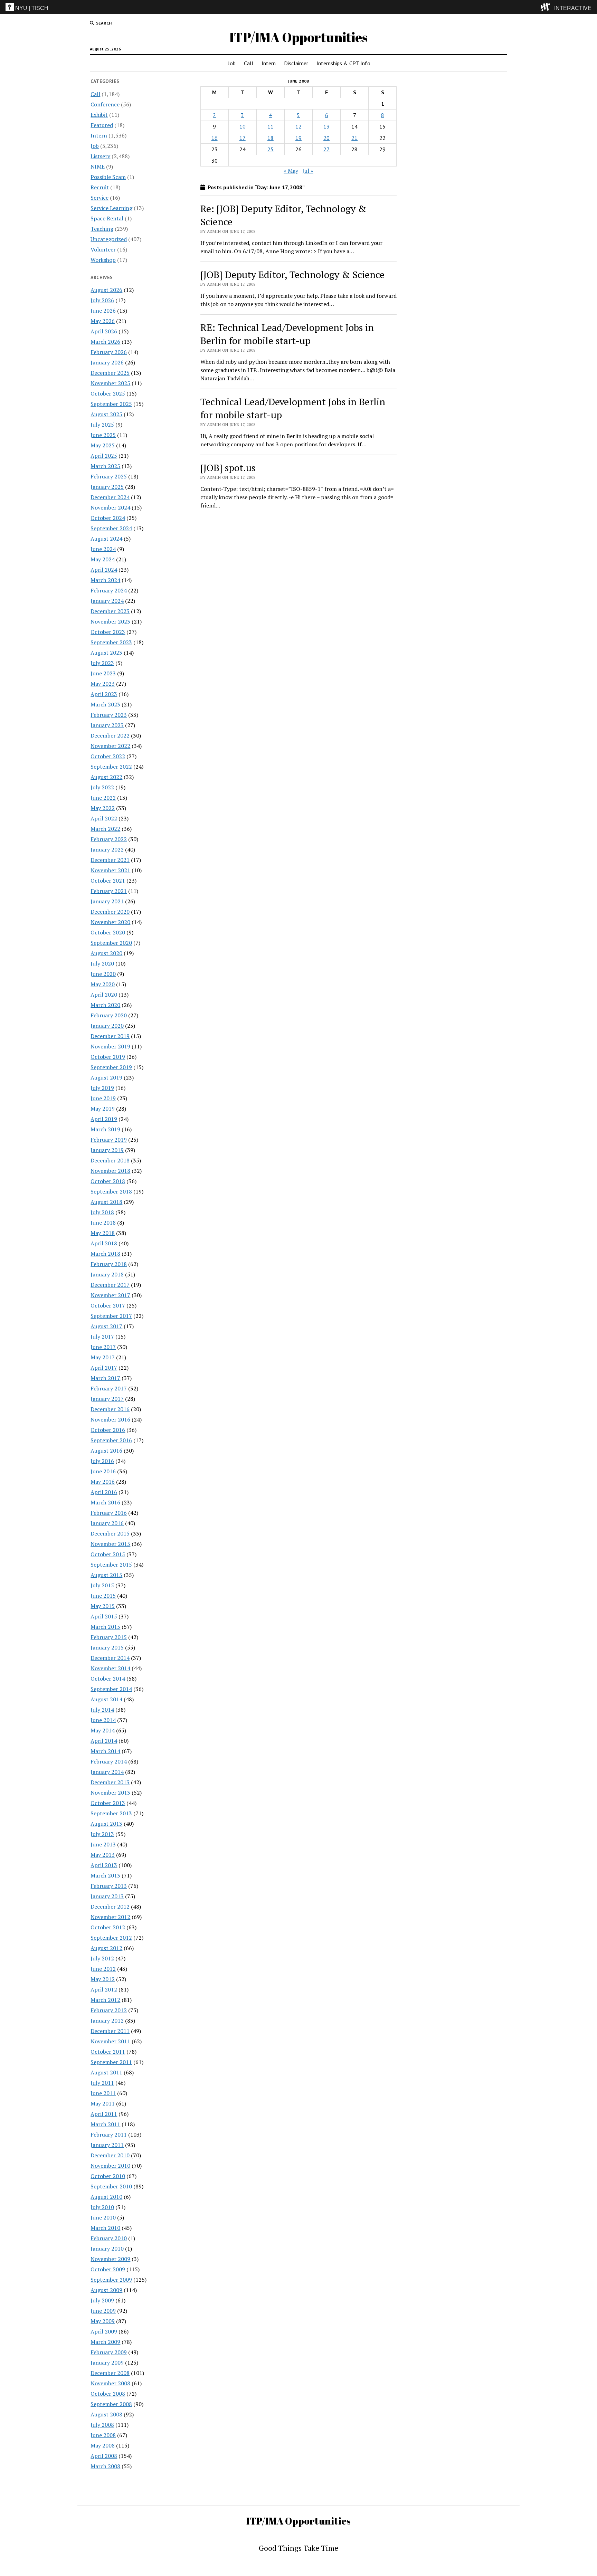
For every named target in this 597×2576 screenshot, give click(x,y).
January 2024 (107, 601)
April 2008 (104, 2456)
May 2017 (103, 1357)
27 (326, 149)
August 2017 (106, 1326)
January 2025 (107, 487)
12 (298, 126)
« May (291, 171)
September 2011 (111, 2062)
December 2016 (110, 1409)
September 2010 (111, 2186)
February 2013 (109, 1886)
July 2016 (102, 1461)
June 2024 (103, 549)
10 (243, 126)
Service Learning (111, 208)
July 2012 (102, 1958)
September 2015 (111, 1565)
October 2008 (108, 2394)
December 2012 (110, 1907)
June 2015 (103, 1596)
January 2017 (107, 1399)
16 (215, 138)
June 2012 (103, 1969)
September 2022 (111, 767)
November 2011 (110, 2041)
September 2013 (111, 1813)
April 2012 (104, 1989)
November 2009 (110, 2259)
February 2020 (109, 1015)
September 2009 (111, 2280)
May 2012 (103, 1979)
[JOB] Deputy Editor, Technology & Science (292, 274)
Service (99, 198)
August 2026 (106, 290)
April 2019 (104, 1119)
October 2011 (108, 2052)
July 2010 (102, 2207)
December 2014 (110, 1658)
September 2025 (111, 404)
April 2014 (104, 1741)
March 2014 (105, 1751)
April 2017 (104, 1368)
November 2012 (110, 1917)
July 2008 (102, 2425)
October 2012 (108, 1927)
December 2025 (110, 373)
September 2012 (111, 1938)
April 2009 (104, 2331)
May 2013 (103, 1855)
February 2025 (109, 476)
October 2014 (108, 1679)
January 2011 (107, 2145)
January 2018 (107, 1274)
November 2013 (110, 1793)
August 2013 (106, 1824)
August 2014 (106, 1699)
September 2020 (111, 943)
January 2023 (107, 725)
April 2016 (104, 1492)
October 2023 (108, 632)
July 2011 (102, 2083)
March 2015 (105, 1627)
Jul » (308, 171)
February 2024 (109, 590)
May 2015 (103, 1606)
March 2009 (105, 2342)
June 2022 (103, 798)
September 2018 (111, 1191)
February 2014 (109, 1761)
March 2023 (105, 704)
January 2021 (107, 901)
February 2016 (109, 1513)
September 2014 (111, 1689)
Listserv (100, 156)
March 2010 (105, 2228)
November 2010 (110, 2166)
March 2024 (105, 580)
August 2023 (106, 653)
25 (271, 149)
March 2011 (105, 2124)
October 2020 (108, 932)
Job (232, 63)
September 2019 (111, 1067)
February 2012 (109, 2010)
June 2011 (103, 2093)
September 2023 (111, 642)
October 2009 (108, 2269)
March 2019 (105, 1129)
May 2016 (103, 1482)
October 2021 (108, 881)
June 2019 (103, 1098)
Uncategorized (109, 239)
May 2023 (103, 684)
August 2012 (106, 1948)
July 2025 (102, 425)
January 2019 (107, 1150)
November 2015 (110, 1544)
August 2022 (106, 777)
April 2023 (104, 694)
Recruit (100, 187)
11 (271, 126)
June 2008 (103, 2435)
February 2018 (109, 1264)
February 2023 (109, 715)
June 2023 (103, 673)
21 (354, 138)
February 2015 (109, 1637)
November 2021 (110, 870)
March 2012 (105, 2000)
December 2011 (110, 2031)
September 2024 (111, 528)
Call (249, 63)
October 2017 (108, 1305)
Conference (105, 104)
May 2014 (103, 1730)
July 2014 (102, 1710)
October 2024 (108, 518)
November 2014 (110, 1668)
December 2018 (110, 1160)
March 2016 (105, 1502)
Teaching (102, 229)
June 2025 (103, 435)
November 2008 (110, 2383)
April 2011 (104, 2114)
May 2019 (103, 1109)
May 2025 (103, 445)
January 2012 (107, 2021)
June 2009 (103, 2311)
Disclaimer (296, 63)
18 (271, 138)
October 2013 (108, 1803)
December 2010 (110, 2155)
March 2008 (105, 2466)
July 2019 (102, 1088)
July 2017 (102, 1337)
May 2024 (103, 559)
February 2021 (109, 891)
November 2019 (110, 1046)
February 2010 (109, 2238)
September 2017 (111, 1316)
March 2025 (105, 466)
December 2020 (110, 912)
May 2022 (103, 808)
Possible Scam (108, 177)
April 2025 (104, 456)
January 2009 (107, 2363)
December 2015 (110, 1533)
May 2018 (103, 1233)
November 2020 (110, 922)
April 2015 (104, 1616)
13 (326, 126)
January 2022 (107, 849)
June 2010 (103, 2217)
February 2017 (109, 1388)
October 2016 (108, 1430)
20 (326, 138)
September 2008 (111, 2404)
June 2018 (103, 1223)
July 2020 (102, 963)
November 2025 (110, 383)
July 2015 (102, 1585)
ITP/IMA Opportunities (298, 37)
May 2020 (103, 984)
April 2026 (104, 331)
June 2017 (103, 1347)
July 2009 (102, 2300)
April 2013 (104, 1865)
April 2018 (104, 1243)
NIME (98, 167)
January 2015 (107, 1647)
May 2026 (103, 321)
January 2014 (107, 1772)
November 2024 (110, 507)
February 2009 (109, 2352)
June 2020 (103, 974)
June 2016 (103, 1471)
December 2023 (110, 611)
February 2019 (109, 1140)
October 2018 (108, 1181)
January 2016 (107, 1523)
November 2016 (110, 1419)
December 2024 (110, 497)
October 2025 (108, 393)
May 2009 (103, 2321)
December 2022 (110, 735)
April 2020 (104, 995)
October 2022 (108, 756)
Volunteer (103, 249)
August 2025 (106, 414)
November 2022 (110, 746)
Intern (269, 63)
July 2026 (102, 300)
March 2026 (105, 342)
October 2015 (108, 1554)
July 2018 (102, 1212)
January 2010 (107, 2249)
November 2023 (110, 621)
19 (298, 138)
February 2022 (109, 839)
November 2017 (110, 1295)
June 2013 (103, 1844)
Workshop (103, 260)
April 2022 (104, 818)
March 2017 (105, 1378)
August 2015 (106, 1575)
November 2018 (110, 1171)
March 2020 (105, 1005)
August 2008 (106, 2414)
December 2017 (110, 1285)
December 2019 (110, 1036)
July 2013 (102, 1834)
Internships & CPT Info (343, 63)
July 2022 (102, 787)
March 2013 (105, 1875)
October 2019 (108, 1057)
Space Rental (107, 218)
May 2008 (103, 2445)
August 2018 (106, 1202)
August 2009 (106, 2290)
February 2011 (109, 2135)
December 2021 (110, 860)
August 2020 (106, 953)
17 (243, 138)
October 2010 (108, 2176)
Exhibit (99, 115)
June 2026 (103, 311)
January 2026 (107, 362)
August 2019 (106, 1077)
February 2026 (109, 352)
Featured (102, 125)
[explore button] (547, 7)
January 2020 (107, 1026)
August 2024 (106, 539)
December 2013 (110, 1782)
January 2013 (107, 1896)
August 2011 (106, 2072)
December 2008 (110, 2373)
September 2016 (111, 1440)
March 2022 (105, 829)
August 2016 (106, 1451)
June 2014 (103, 1720)
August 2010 (106, 2197)
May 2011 (103, 2103)
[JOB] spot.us (228, 468)
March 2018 (105, 1254)
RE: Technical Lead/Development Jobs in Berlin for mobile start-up (287, 334)
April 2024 (104, 570)
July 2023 (102, 663)
